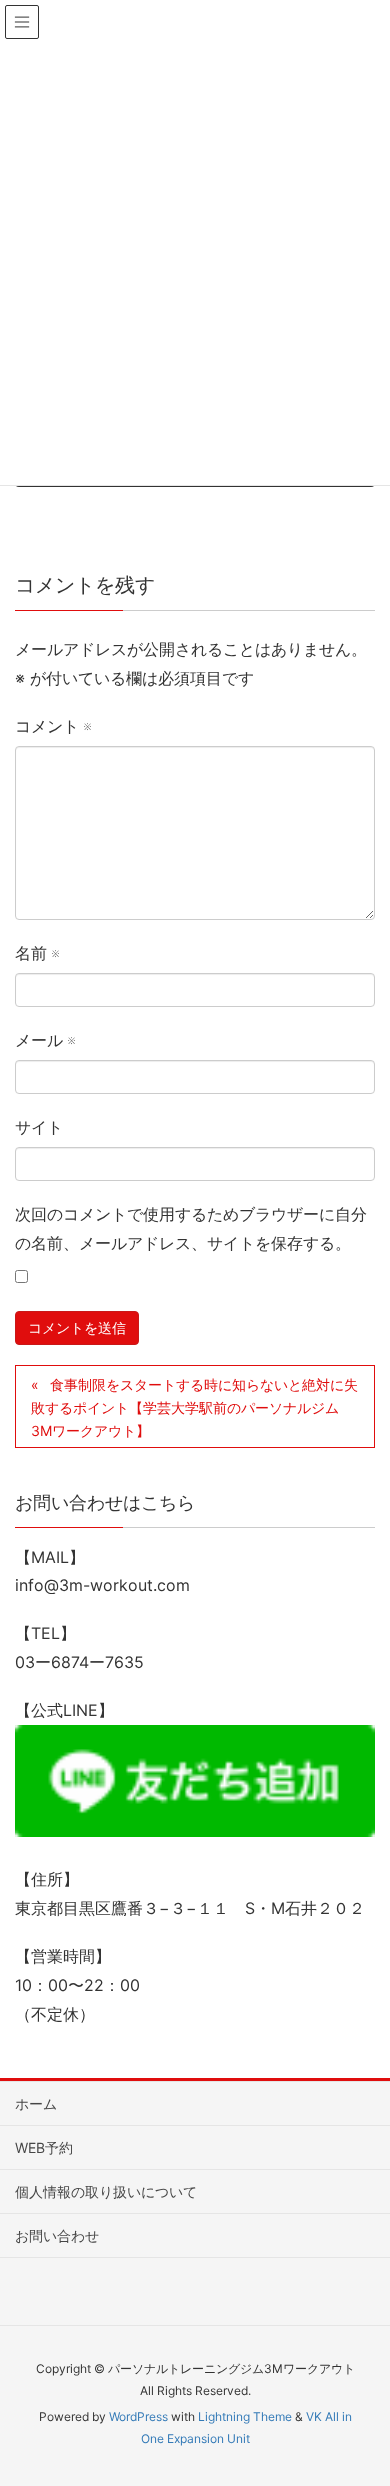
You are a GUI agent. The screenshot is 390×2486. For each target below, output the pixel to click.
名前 (37, 953)
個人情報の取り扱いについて (106, 2191)
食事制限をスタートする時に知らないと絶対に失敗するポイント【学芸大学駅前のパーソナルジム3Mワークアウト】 (194, 1407)
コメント (53, 726)
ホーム (36, 2103)
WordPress (138, 2416)
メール (45, 1040)
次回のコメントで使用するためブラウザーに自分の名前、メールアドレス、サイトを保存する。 (191, 1228)
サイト (39, 1127)
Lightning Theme (245, 2416)
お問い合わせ (57, 2235)
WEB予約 (44, 2147)
